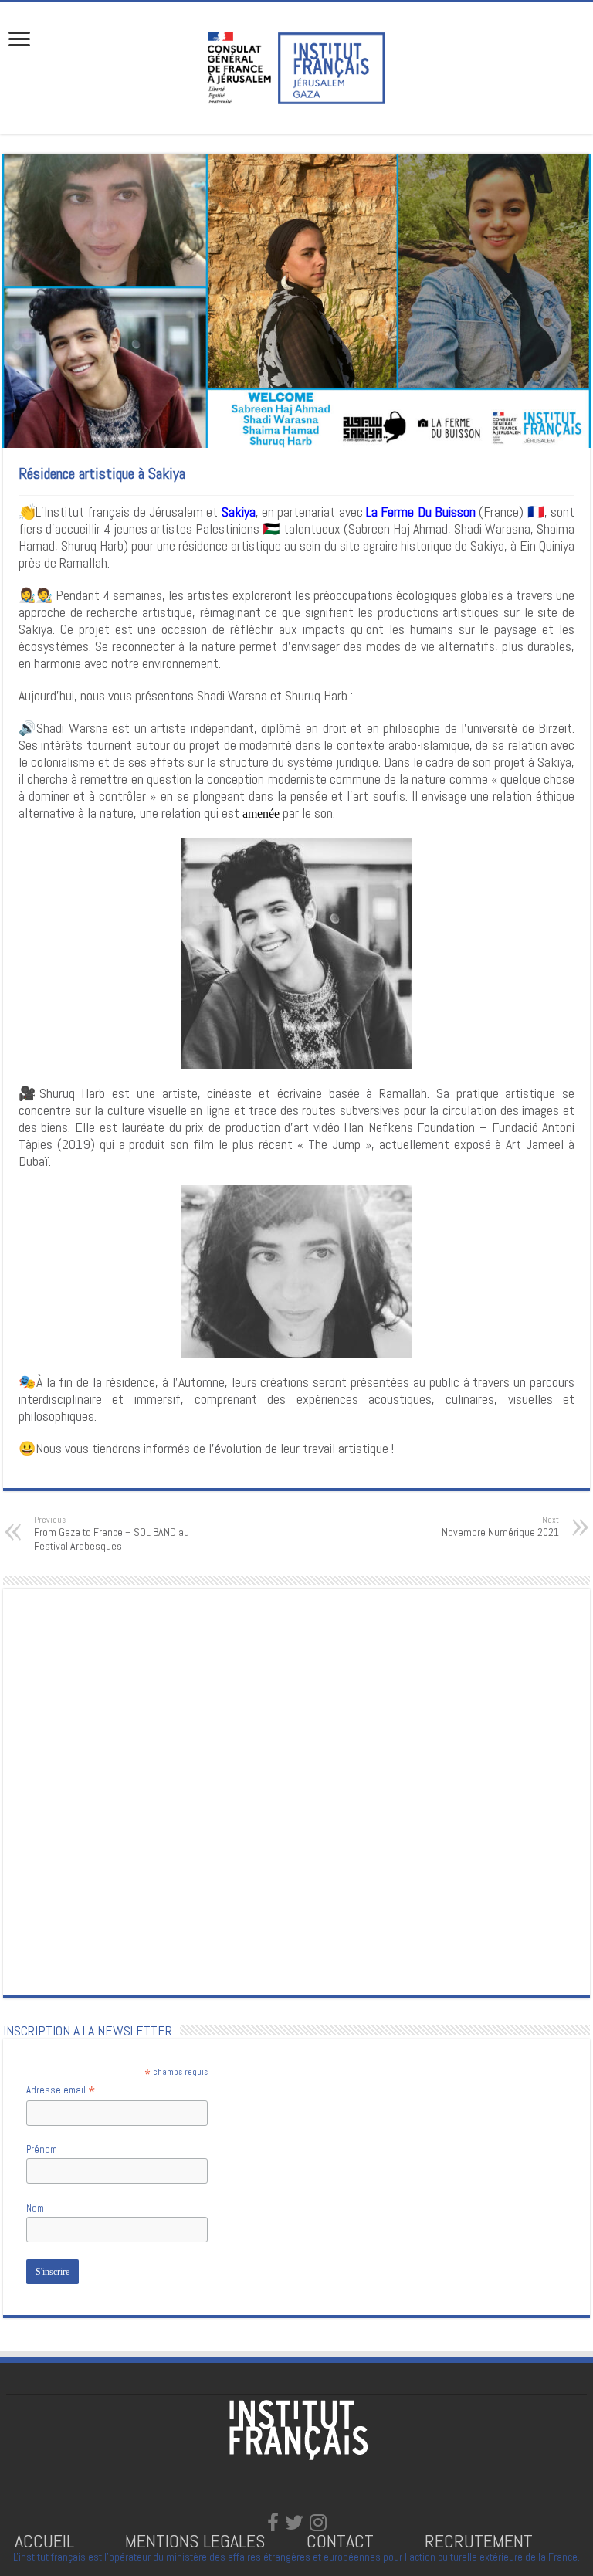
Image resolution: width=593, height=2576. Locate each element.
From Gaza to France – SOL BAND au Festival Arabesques (112, 1534)
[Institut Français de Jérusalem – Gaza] (296, 66)
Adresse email (61, 2090)
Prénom (42, 2149)
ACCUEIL (47, 2541)
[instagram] (318, 2523)
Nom (35, 2208)
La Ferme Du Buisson (421, 512)
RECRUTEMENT (479, 2541)
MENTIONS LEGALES (195, 2541)
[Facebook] (273, 2523)
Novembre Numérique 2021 (500, 1527)
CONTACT (340, 2541)
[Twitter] (294, 2523)
